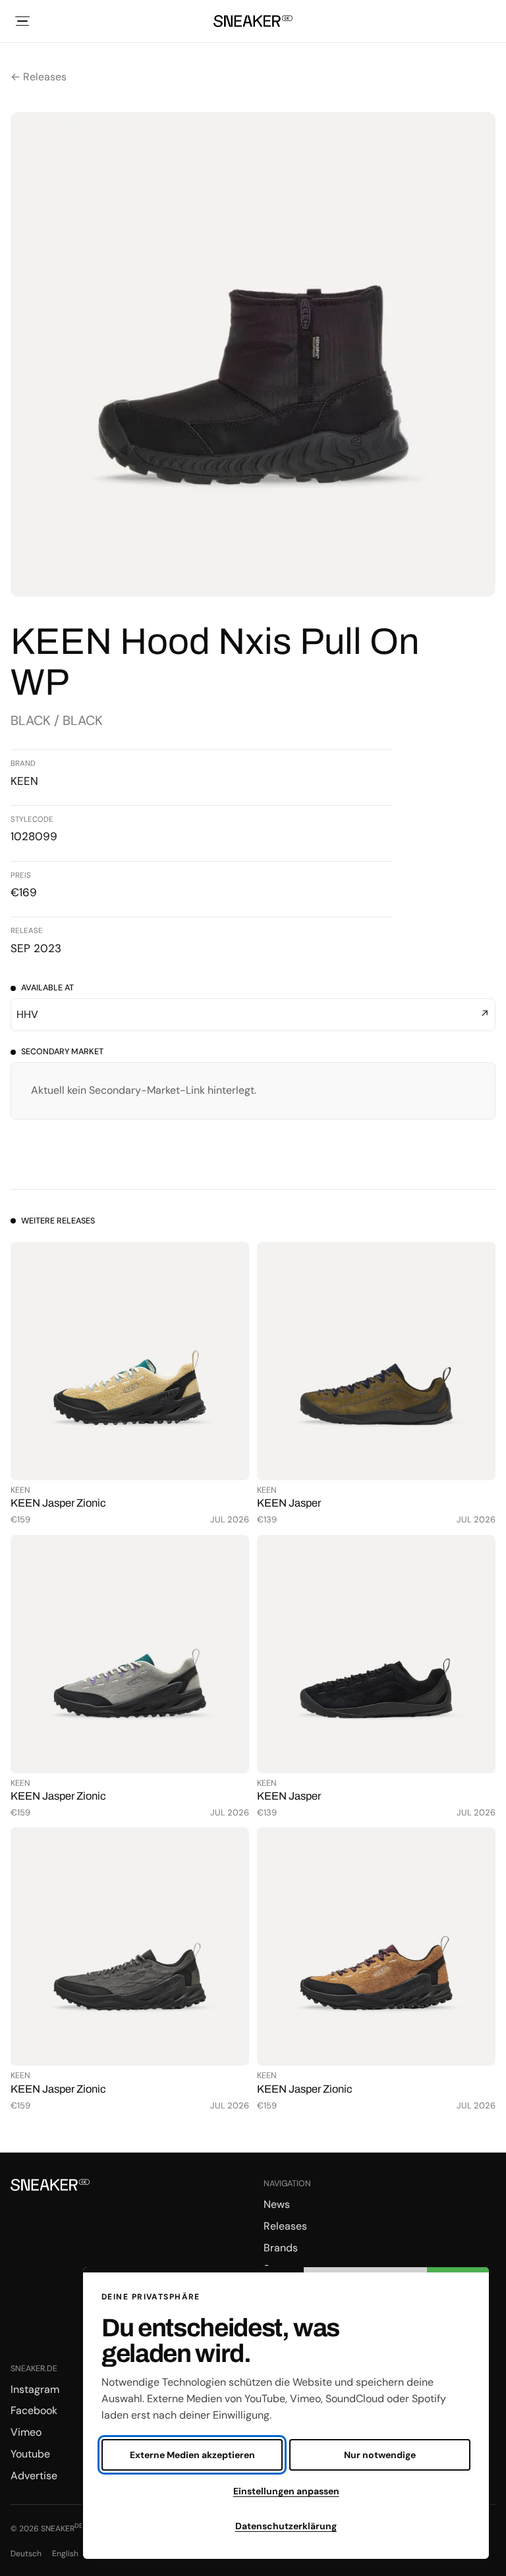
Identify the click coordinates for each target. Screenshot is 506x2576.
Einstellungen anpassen (286, 2491)
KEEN (24, 781)
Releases (285, 2226)
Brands (281, 2248)
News (277, 2204)
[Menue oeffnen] (22, 21)
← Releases (39, 77)
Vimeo (26, 2432)
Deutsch (26, 2554)
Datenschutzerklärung (286, 2526)
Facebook (34, 2410)
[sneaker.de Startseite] (253, 21)
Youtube (30, 2454)
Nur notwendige (380, 2455)
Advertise (34, 2476)
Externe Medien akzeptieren (192, 2455)
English (65, 2554)
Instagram (35, 2389)
